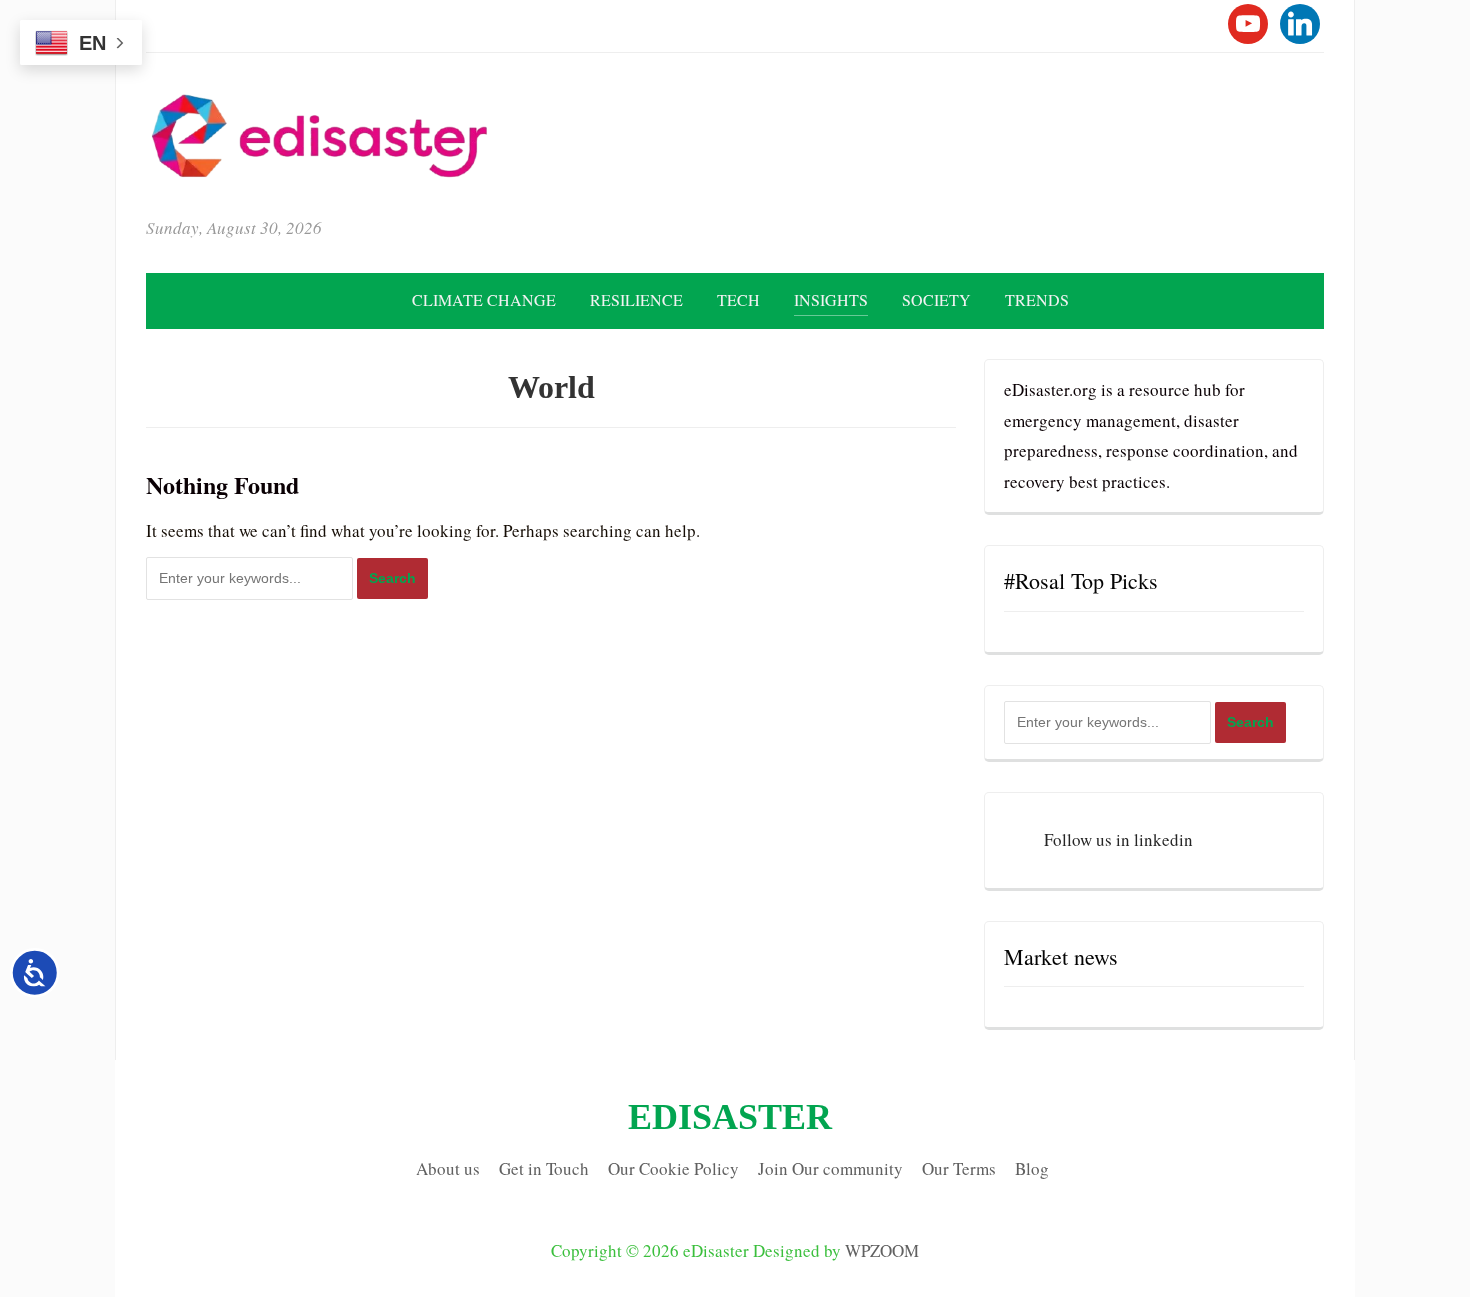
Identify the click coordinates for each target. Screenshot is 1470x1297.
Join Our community (830, 1168)
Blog (1032, 1168)
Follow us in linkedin (1118, 839)
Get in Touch (544, 1168)
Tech (738, 299)
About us (448, 1168)
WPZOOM (882, 1250)
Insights (831, 299)
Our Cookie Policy (673, 1168)
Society (936, 299)
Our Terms (959, 1168)
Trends (1037, 299)
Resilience (636, 299)
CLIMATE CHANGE (484, 299)
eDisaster (730, 1117)
